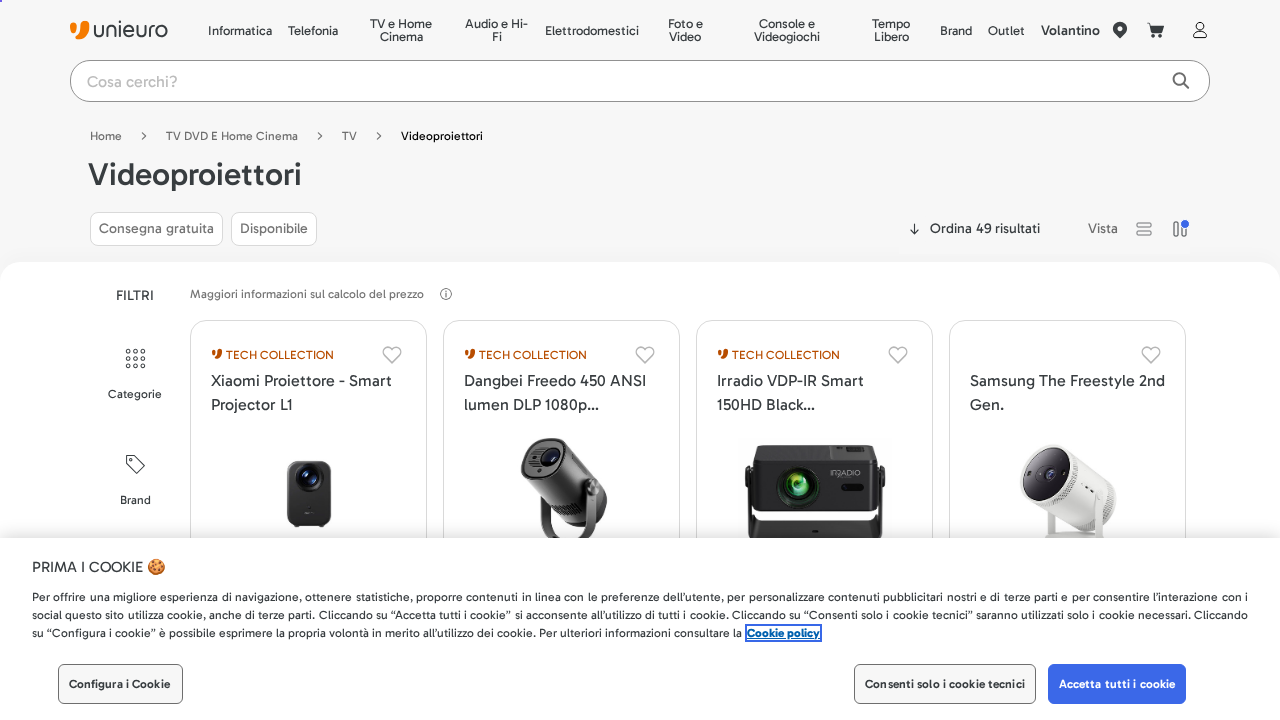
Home (106, 136)
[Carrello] (1156, 30)
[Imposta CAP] (1120, 30)
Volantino (1070, 30)
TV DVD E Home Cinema (232, 136)
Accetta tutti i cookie (1117, 684)
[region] (640, 629)
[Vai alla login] (1196, 30)
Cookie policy (783, 633)
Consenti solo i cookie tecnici (945, 684)
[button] (1144, 229)
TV (349, 136)
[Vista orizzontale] (1144, 229)
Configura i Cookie (119, 684)
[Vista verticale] (1180, 229)
